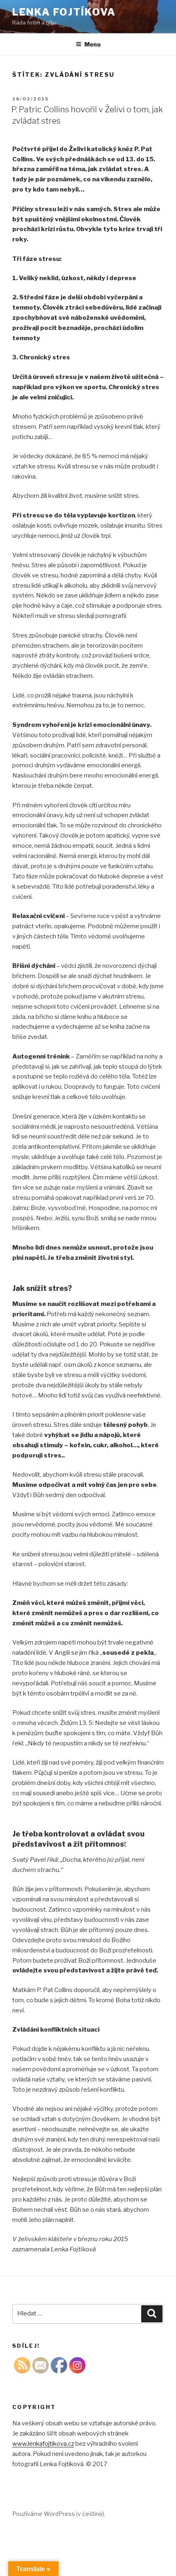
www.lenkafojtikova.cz (43, 2444)
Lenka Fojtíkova (64, 12)
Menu (93, 44)
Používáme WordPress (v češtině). (59, 2514)
